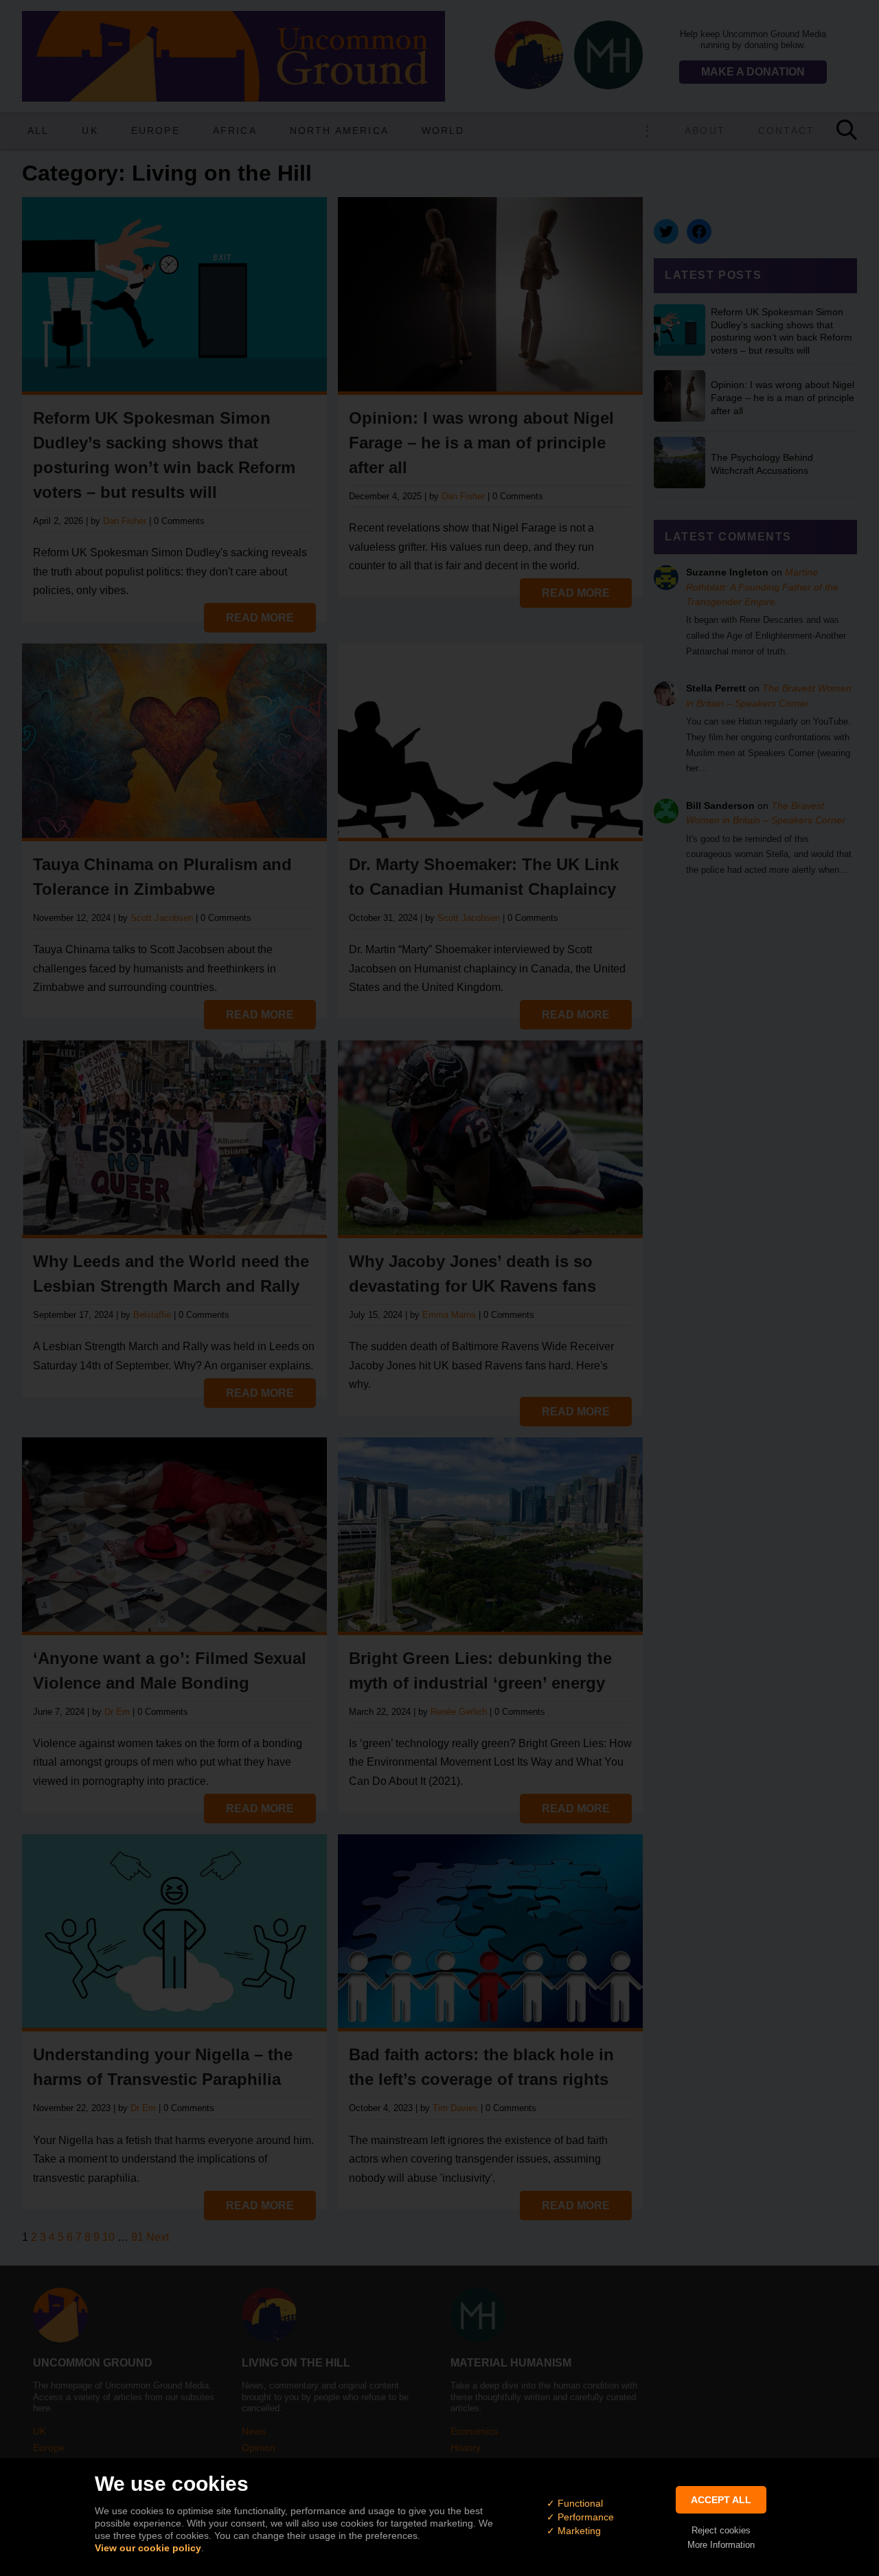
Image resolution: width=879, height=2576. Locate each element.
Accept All (721, 2500)
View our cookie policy (148, 2548)
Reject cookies (721, 2530)
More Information (721, 2545)
